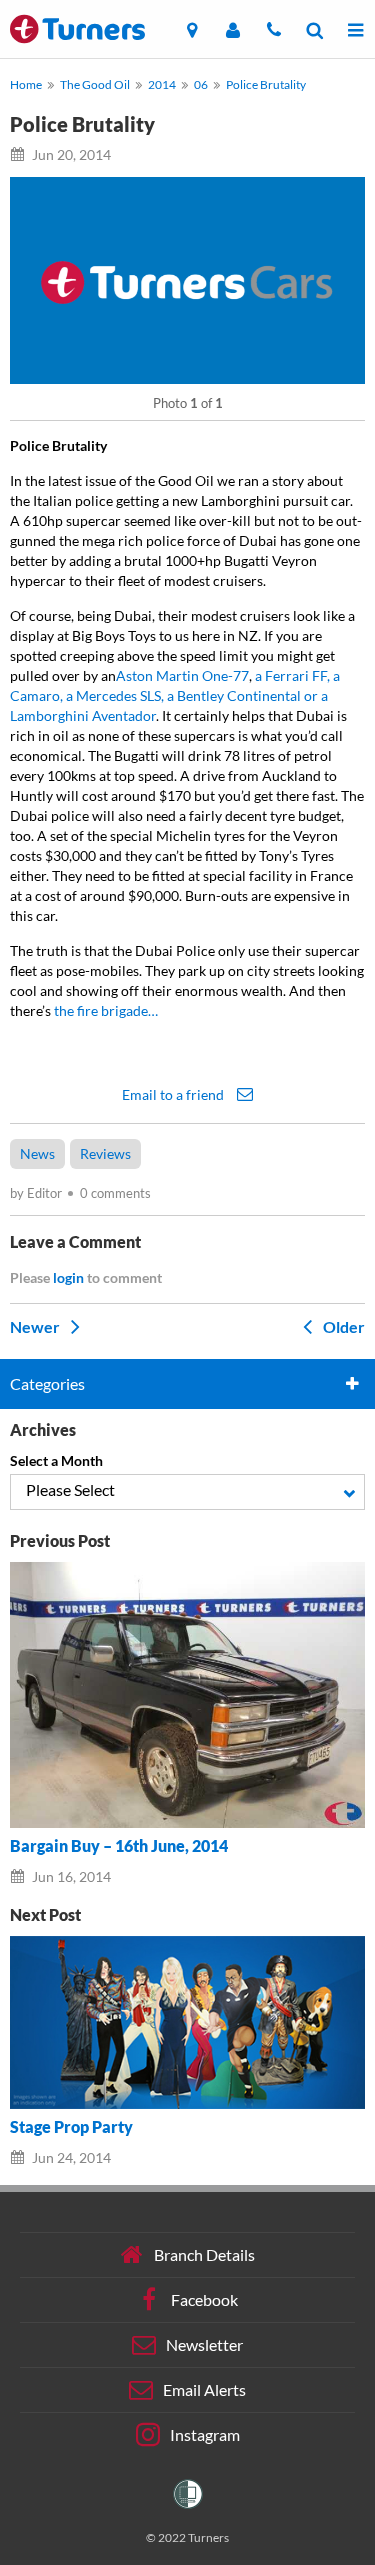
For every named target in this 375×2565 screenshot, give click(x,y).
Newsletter (204, 2343)
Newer (36, 1326)
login (68, 1277)
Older (342, 1326)
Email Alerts (204, 2388)
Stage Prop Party (71, 2127)
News (37, 1153)
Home (26, 84)
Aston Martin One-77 (182, 675)
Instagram (205, 2433)
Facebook (204, 2298)
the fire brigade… (106, 1010)
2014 (162, 84)
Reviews (105, 1153)
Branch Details (204, 2253)
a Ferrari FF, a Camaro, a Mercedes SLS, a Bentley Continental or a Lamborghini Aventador (175, 695)
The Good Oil (95, 84)
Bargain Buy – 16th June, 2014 (119, 1846)
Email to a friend (174, 1094)
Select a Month (56, 1460)
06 (201, 84)
